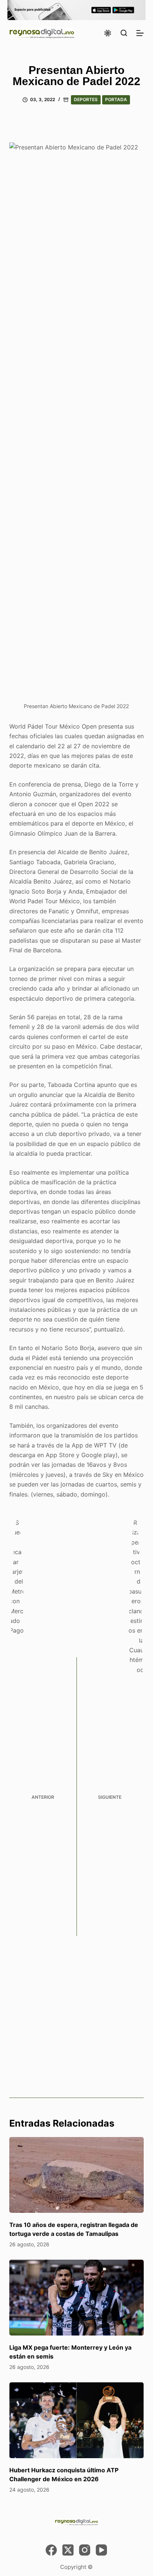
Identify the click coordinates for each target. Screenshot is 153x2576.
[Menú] (140, 33)
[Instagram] (85, 2550)
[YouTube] (101, 2550)
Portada (116, 99)
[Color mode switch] (108, 33)
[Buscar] (124, 33)
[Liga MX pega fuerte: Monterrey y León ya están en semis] (77, 2298)
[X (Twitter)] (68, 2550)
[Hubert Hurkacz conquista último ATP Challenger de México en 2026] (77, 2420)
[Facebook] (51, 2550)
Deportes (86, 99)
